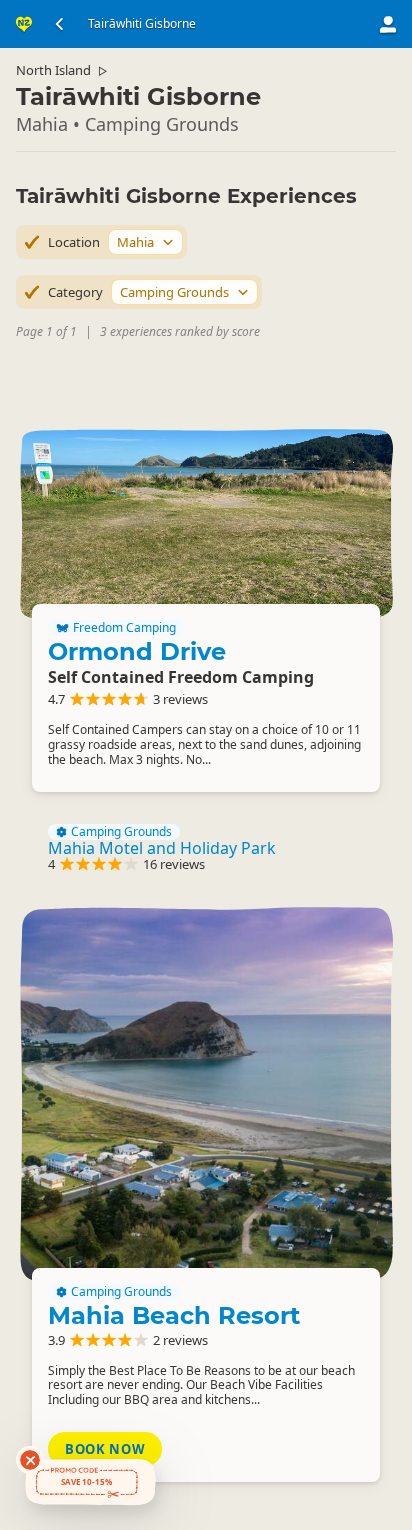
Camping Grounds (121, 832)
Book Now (105, 1449)
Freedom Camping (124, 628)
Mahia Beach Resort (174, 1315)
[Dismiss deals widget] (30, 1460)
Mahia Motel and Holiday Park (162, 848)
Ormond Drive (137, 651)
